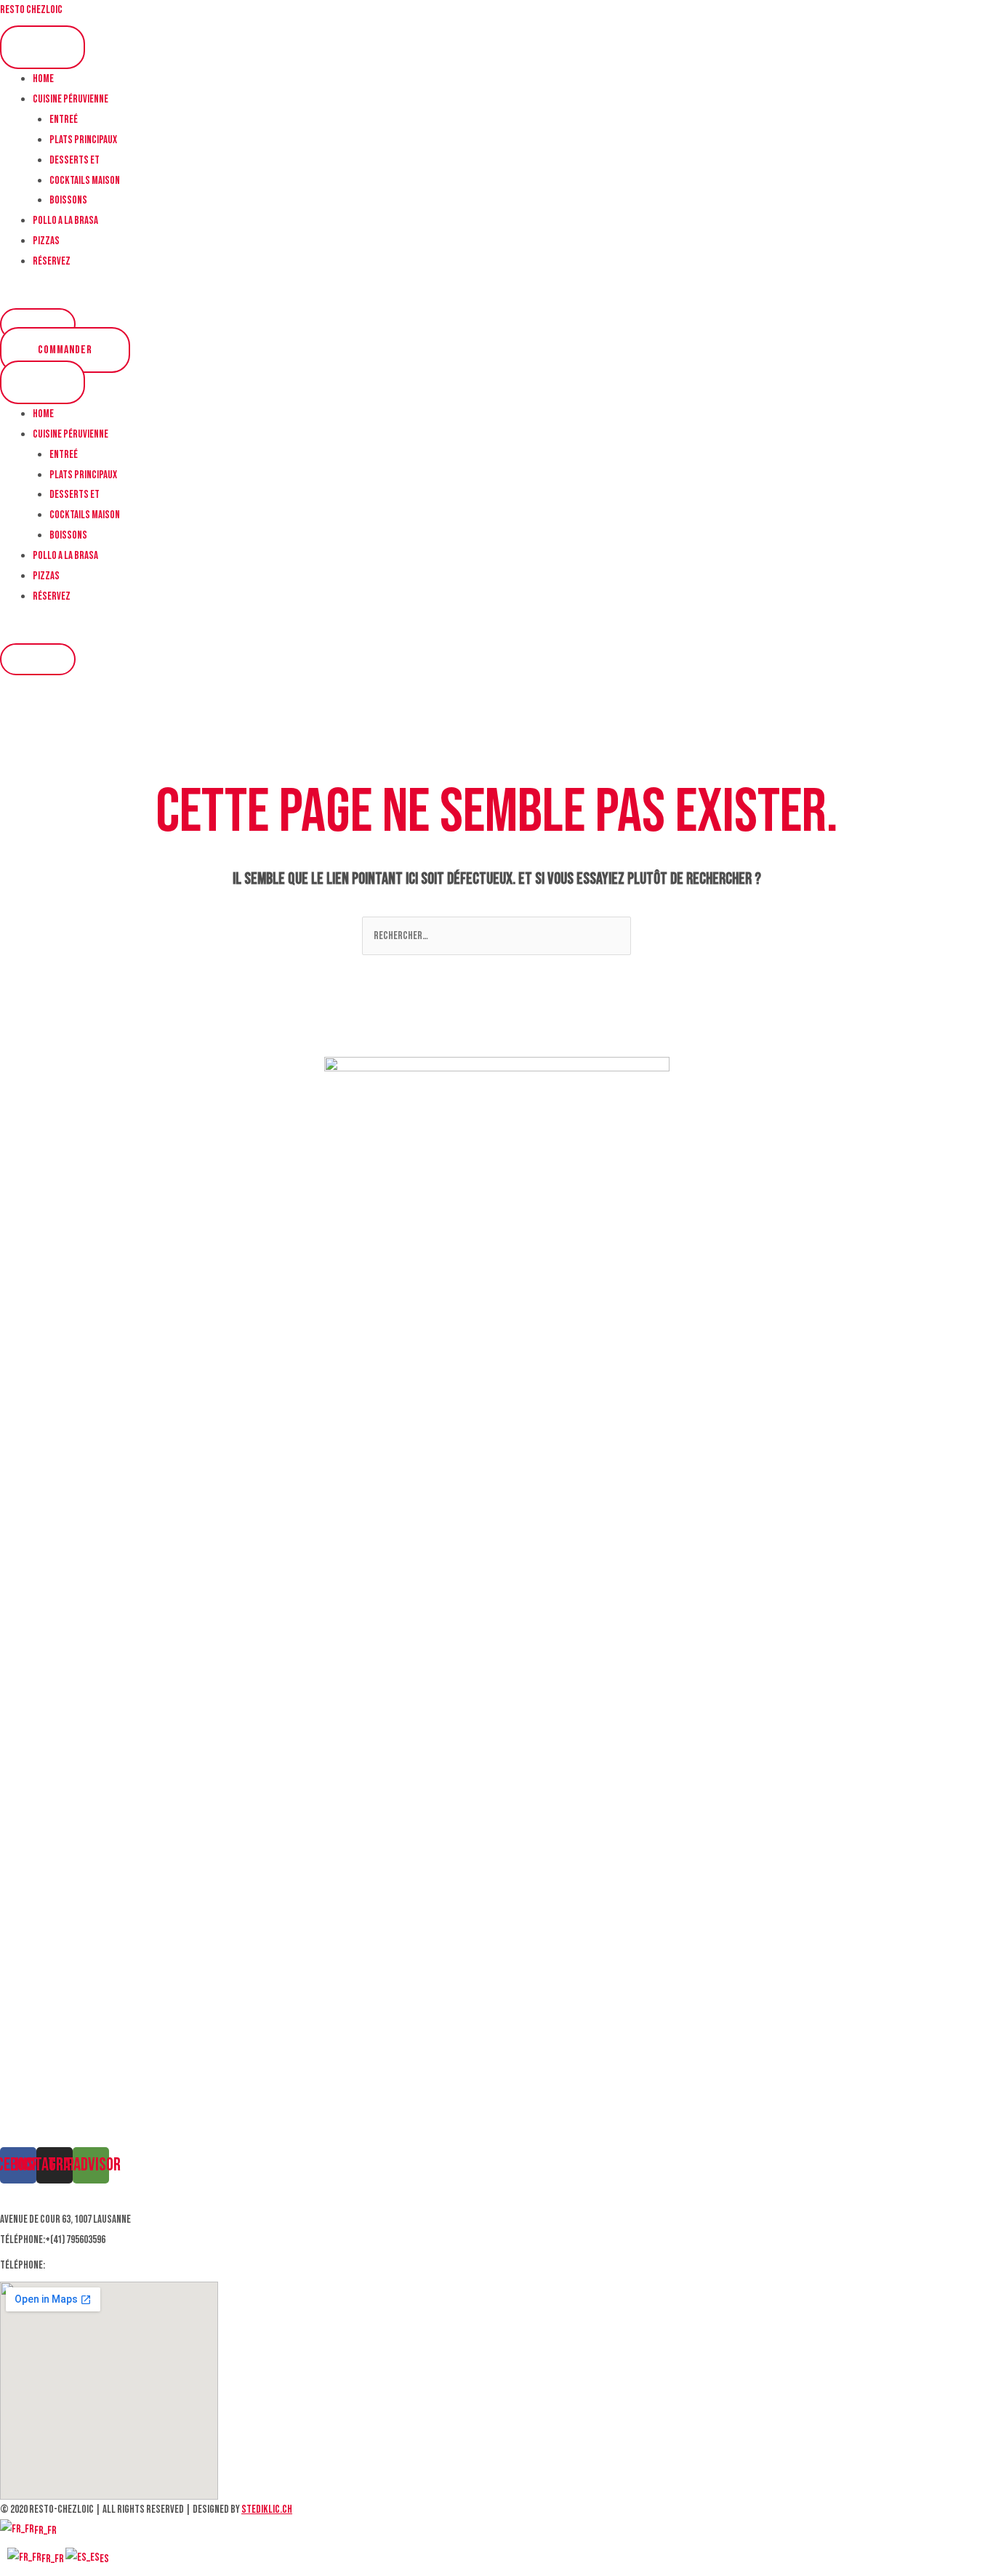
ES (104, 2559)
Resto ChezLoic (31, 10)
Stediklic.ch (267, 2509)
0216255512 (68, 2265)
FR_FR (45, 2531)
